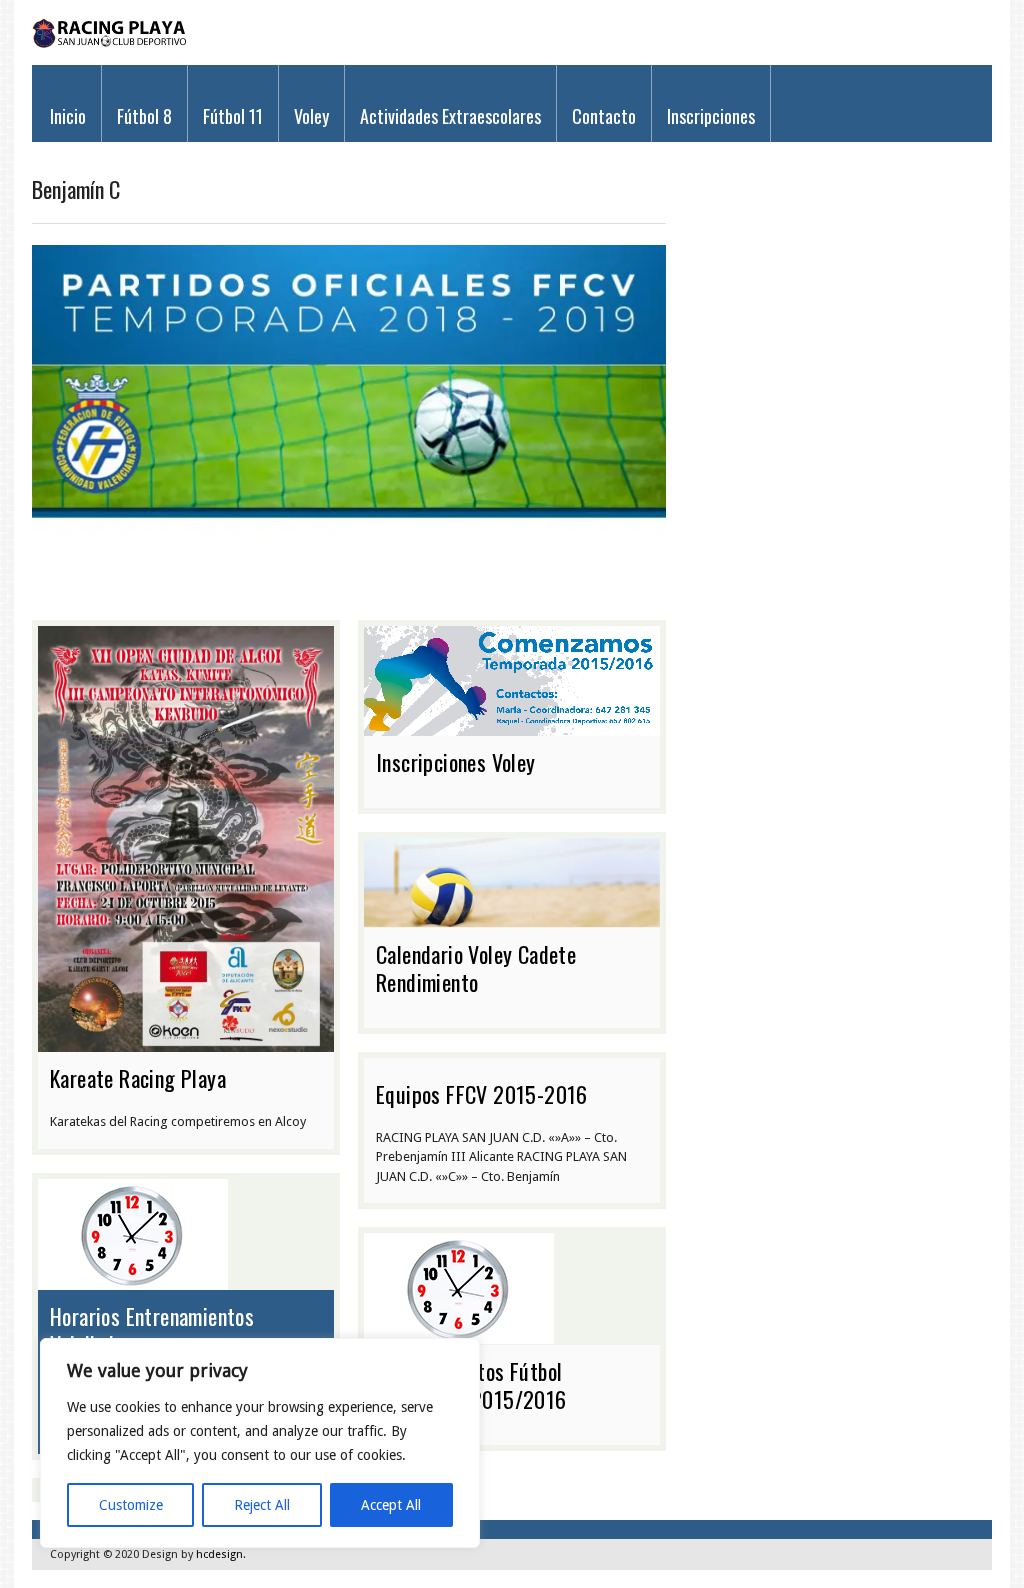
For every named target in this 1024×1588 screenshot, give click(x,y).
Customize (131, 1505)
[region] (260, 1443)
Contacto (604, 116)
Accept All (391, 1505)
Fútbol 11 (233, 116)
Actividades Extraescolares (450, 116)
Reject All (262, 1505)
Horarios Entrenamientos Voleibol (152, 1330)
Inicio (68, 116)
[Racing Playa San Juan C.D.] (111, 43)
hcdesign (219, 1554)
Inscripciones (711, 116)
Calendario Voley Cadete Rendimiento (476, 968)
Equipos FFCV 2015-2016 (482, 1094)
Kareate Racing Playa (138, 1078)
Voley (311, 116)
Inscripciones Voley (456, 762)
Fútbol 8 (144, 116)
